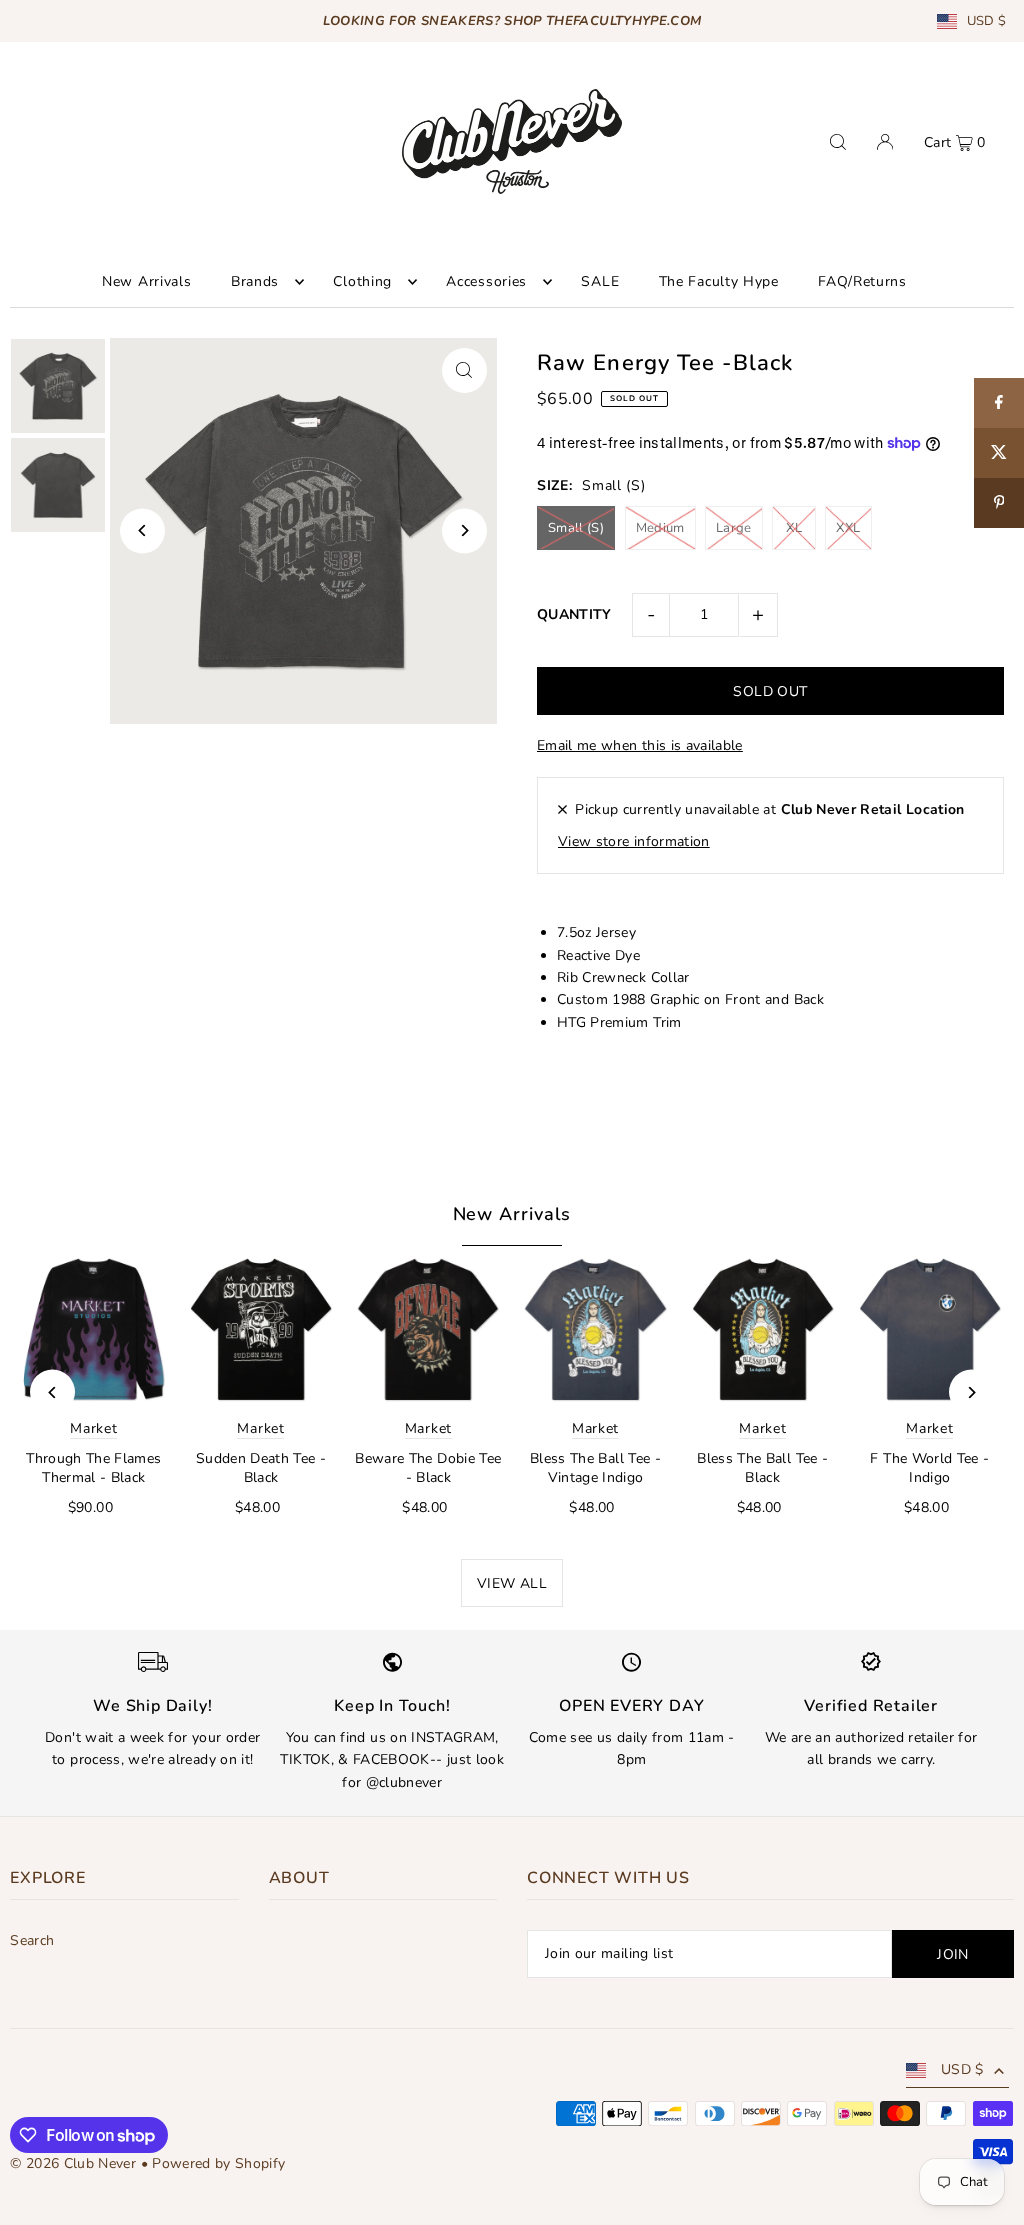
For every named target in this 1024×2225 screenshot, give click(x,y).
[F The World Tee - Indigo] (929, 1329)
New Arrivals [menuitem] (146, 281)
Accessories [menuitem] (486, 281)
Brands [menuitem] (255, 281)
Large (734, 528)
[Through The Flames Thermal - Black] (93, 1329)
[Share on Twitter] (999, 453)
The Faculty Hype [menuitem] (719, 281)
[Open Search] (838, 142)
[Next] (464, 530)
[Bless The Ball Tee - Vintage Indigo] (595, 1329)
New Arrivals (512, 1214)
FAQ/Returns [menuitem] (862, 281)
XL (794, 528)
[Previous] (142, 530)
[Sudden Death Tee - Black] (260, 1329)
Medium (660, 528)
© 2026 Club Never (73, 2163)
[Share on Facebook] (999, 403)
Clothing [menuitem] (362, 281)
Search (32, 1940)
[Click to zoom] (464, 370)
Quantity (574, 614)
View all (512, 1583)
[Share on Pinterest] (999, 503)
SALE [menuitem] (600, 281)
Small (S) (576, 528)
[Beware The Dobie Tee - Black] (428, 1329)
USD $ (987, 21)
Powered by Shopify (218, 2163)
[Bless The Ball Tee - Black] (762, 1329)
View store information (634, 841)
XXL (848, 528)
